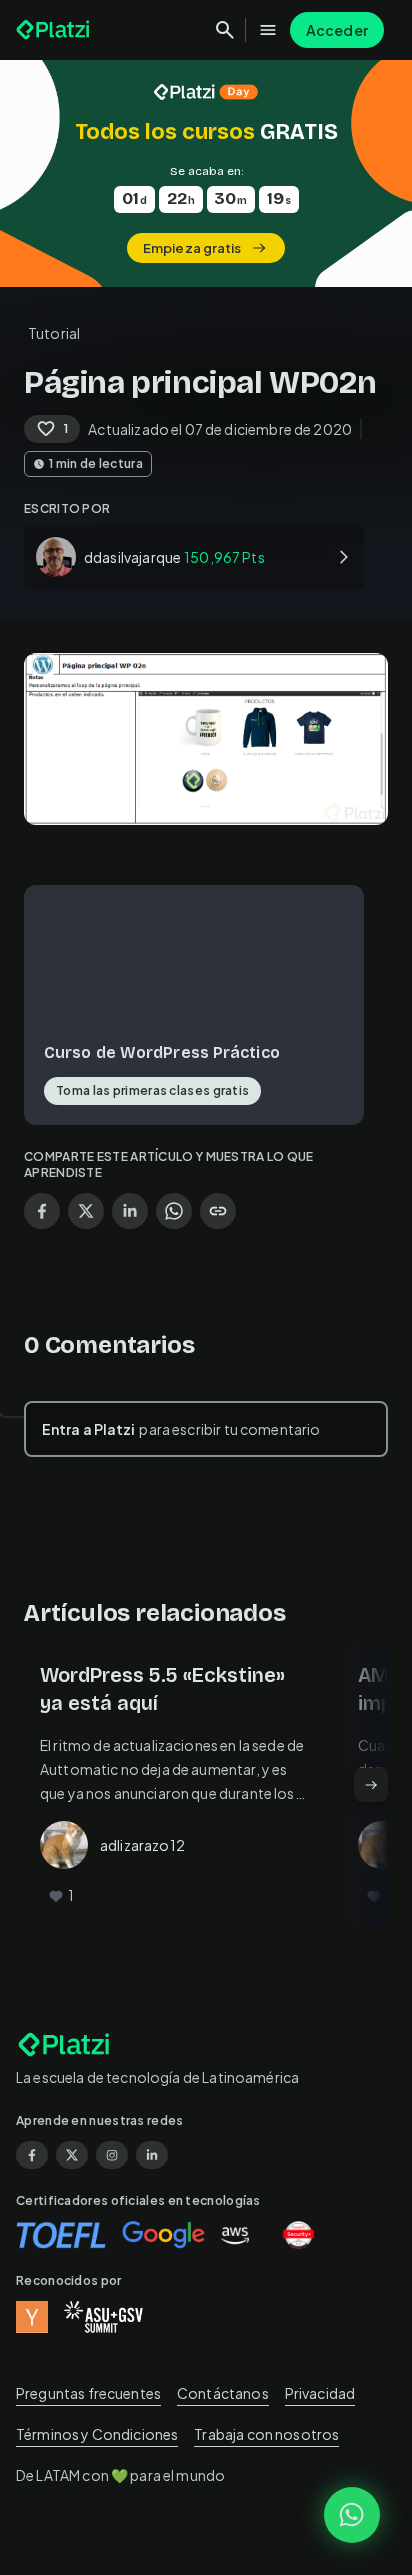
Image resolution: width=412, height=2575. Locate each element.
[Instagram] (112, 2155)
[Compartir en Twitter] (86, 1211)
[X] (72, 2155)
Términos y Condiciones (97, 2434)
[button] (206, 173)
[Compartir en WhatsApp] (174, 1211)
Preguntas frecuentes (88, 2393)
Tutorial (54, 333)
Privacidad (320, 2393)
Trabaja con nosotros (266, 2434)
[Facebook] (32, 2155)
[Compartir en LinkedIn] (130, 1211)
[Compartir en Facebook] (42, 1211)
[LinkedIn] (152, 2155)
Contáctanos (223, 2393)
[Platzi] (55, 30)
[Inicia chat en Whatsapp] (352, 2515)
